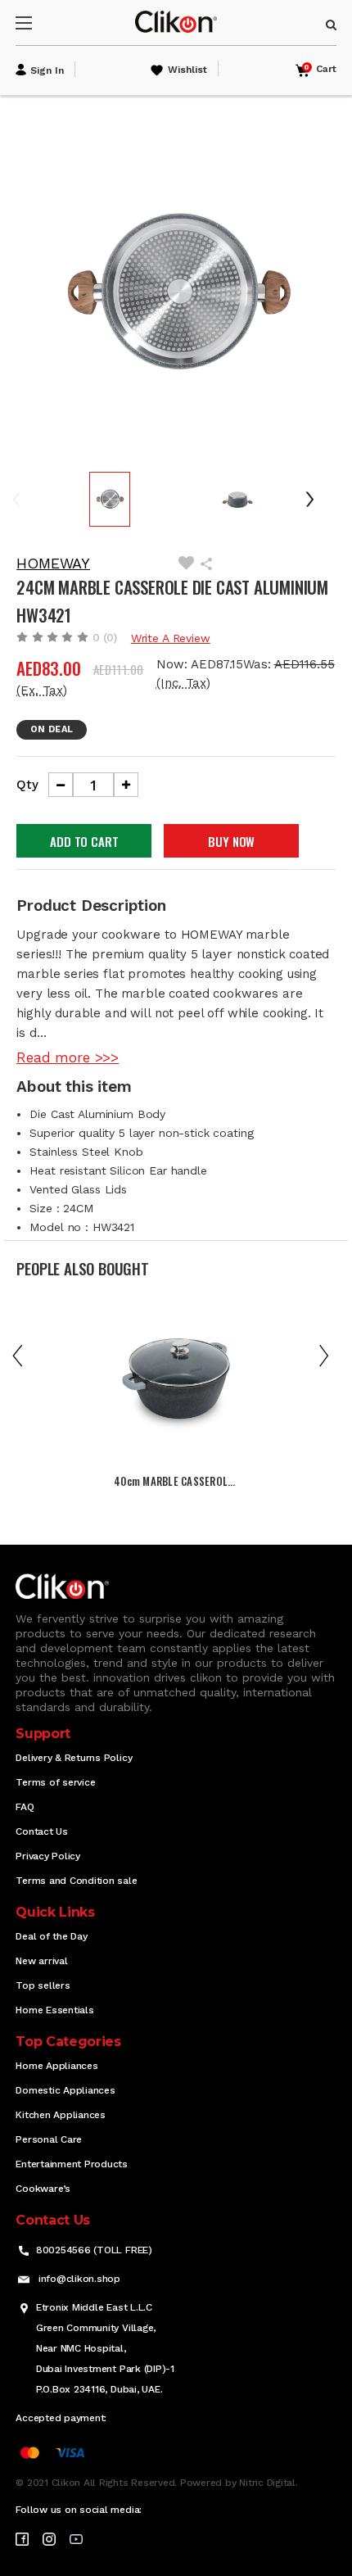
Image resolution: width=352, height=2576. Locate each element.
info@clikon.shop (79, 2279)
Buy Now (231, 841)
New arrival (41, 1961)
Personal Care (49, 2139)
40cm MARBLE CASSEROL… (174, 1481)
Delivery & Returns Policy (74, 1758)
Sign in (47, 70)
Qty (27, 785)
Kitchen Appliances (61, 2115)
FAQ (25, 1807)
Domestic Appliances (65, 2090)
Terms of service (55, 1782)
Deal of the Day (51, 1936)
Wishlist (187, 70)
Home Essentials (54, 2010)
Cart (320, 69)
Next (316, 499)
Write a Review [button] (171, 638)
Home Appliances (56, 2066)
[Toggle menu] (38, 23)
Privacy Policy (48, 1856)
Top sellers (43, 1985)
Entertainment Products (72, 2164)
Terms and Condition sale (76, 1881)
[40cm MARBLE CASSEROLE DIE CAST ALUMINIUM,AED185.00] (176, 1385)
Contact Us (42, 1831)
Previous (28, 499)
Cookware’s (43, 2189)
